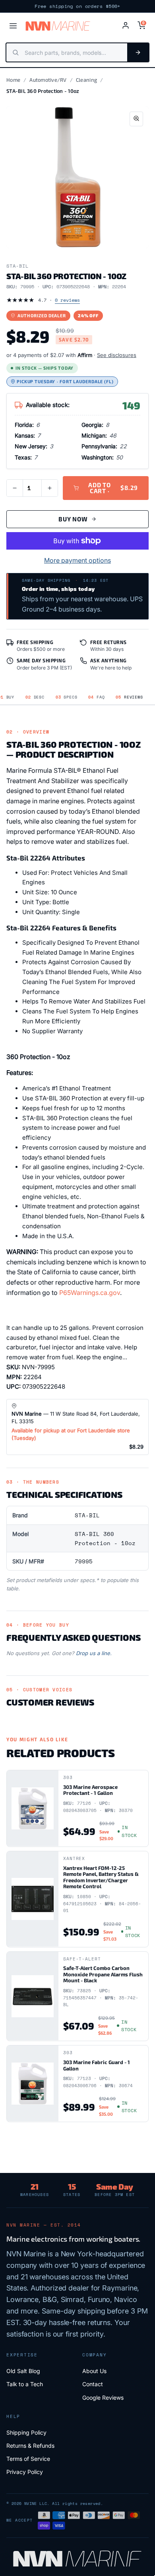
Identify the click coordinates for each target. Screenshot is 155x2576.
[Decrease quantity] (15, 488)
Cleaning (86, 80)
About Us (94, 2371)
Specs (67, 697)
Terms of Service (28, 2459)
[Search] (138, 52)
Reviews (129, 697)
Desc (35, 697)
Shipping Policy (26, 2432)
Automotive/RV (48, 80)
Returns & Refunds (30, 2446)
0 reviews (67, 300)
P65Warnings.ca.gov (90, 1293)
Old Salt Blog (23, 2371)
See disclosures (117, 355)
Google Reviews (103, 2398)
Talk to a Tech (25, 2384)
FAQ (96, 697)
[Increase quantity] (50, 488)
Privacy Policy (25, 2472)
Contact (93, 2384)
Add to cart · (113, 488)
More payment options (77, 560)
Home (13, 80)
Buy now (73, 519)
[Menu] (13, 26)
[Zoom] (136, 119)
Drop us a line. (94, 1653)
